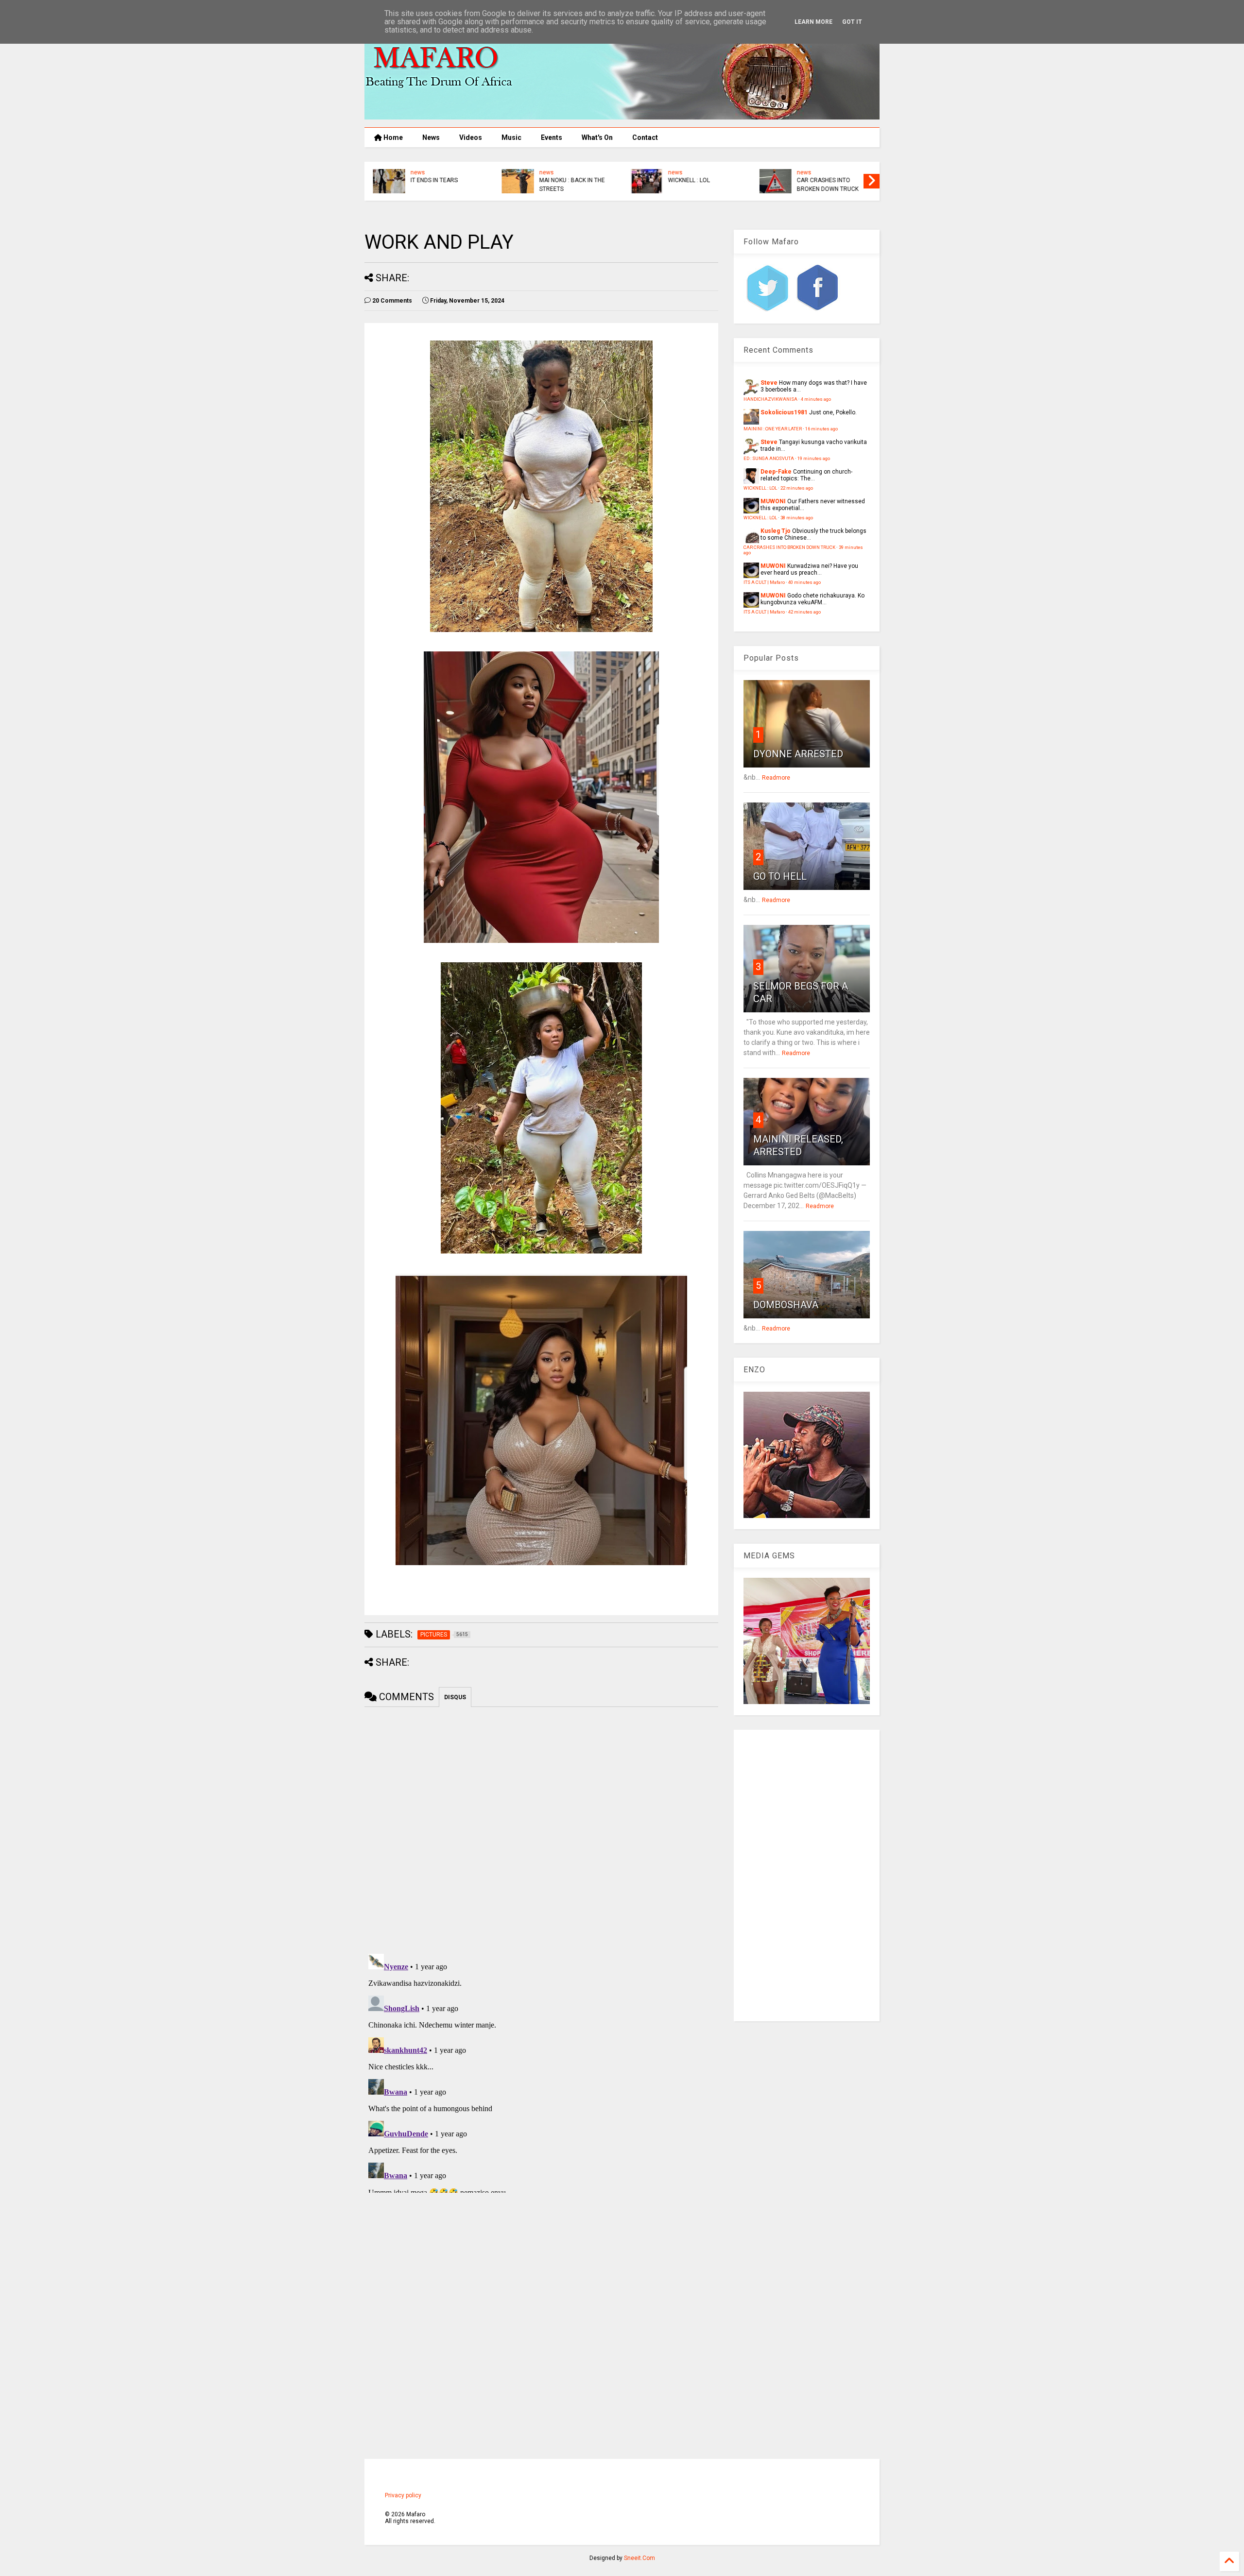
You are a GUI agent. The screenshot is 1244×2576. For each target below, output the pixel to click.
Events (552, 137)
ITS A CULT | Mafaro (764, 582)
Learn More (813, 22)
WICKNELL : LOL (688, 180)
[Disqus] (541, 2071)
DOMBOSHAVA (786, 1305)
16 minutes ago (821, 429)
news (416, 172)
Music (511, 137)
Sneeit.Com (639, 2558)
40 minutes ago (804, 582)
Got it (852, 22)
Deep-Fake (776, 472)
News (431, 137)
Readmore (776, 778)
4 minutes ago (816, 399)
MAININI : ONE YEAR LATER (773, 429)
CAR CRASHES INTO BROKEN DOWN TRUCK (826, 185)
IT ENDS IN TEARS (433, 180)
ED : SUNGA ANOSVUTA (769, 458)
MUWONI (773, 501)
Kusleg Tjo (776, 531)
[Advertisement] (807, 1876)
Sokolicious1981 (784, 412)
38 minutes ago (797, 518)
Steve (769, 383)
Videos (471, 137)
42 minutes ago (804, 612)
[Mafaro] (622, 115)
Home (392, 137)
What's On (597, 137)
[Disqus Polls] (541, 1828)
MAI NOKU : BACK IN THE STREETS (571, 185)
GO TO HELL (780, 876)
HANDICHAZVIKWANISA (770, 399)
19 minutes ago (814, 458)
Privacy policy (403, 2495)
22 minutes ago (797, 488)
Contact (645, 137)
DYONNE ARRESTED (798, 754)
